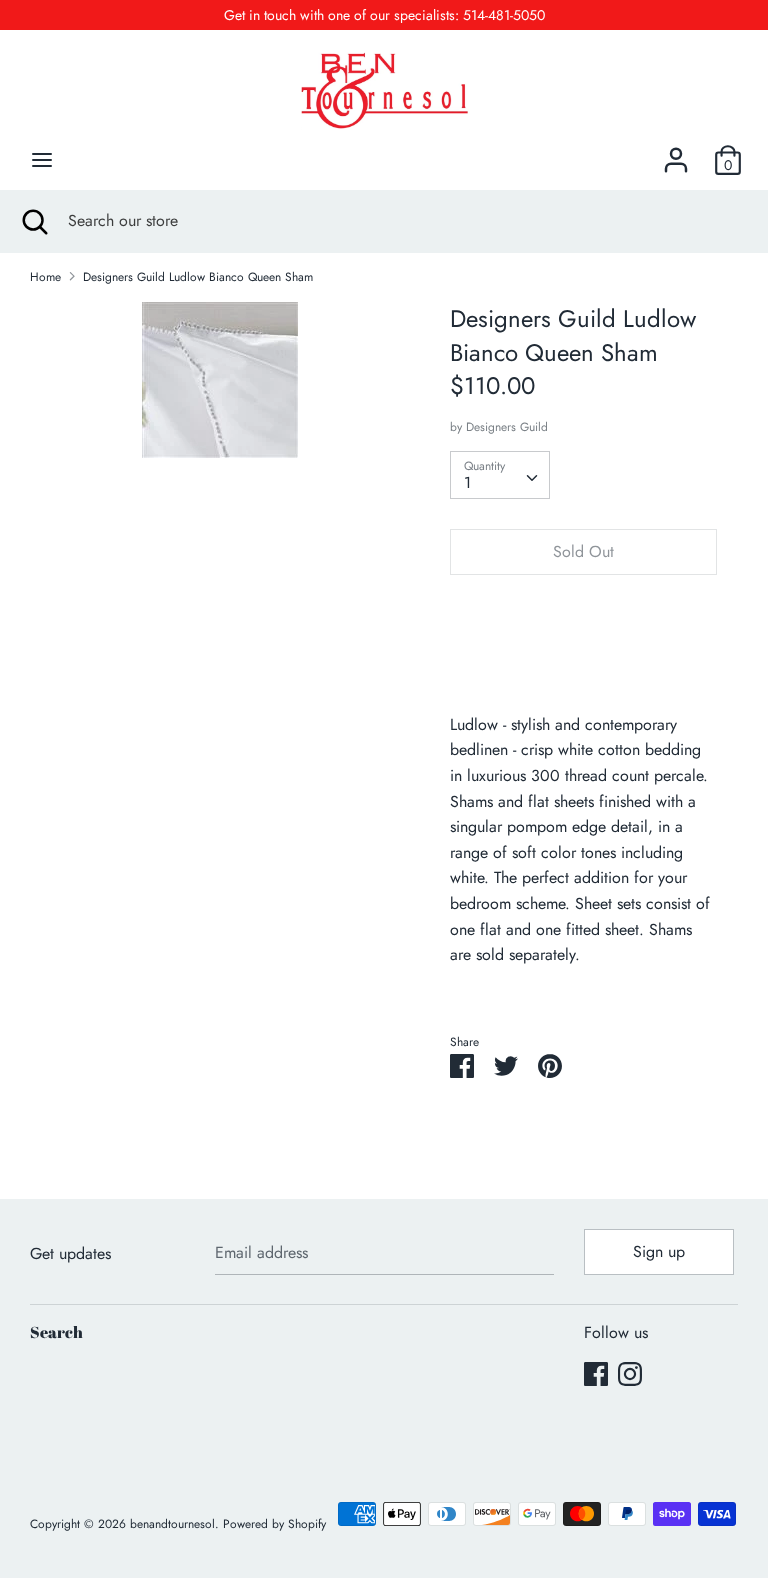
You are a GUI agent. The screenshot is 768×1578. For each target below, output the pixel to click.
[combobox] (500, 475)
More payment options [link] (583, 659)
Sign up (659, 1251)
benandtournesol (172, 1524)
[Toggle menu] (42, 160)
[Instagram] (630, 1373)
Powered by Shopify (274, 1524)
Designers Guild (507, 427)
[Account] (676, 152)
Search (56, 1332)
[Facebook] (596, 1373)
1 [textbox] (467, 482)
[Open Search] (34, 221)
